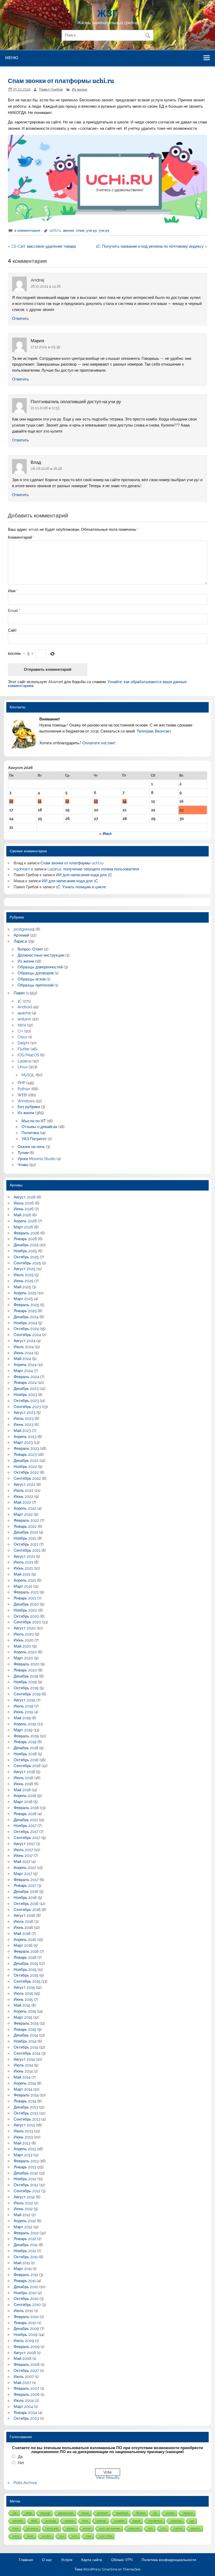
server (87, 2528)
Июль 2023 (24, 1419)
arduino (24, 1019)
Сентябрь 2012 (27, 2191)
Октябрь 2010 (26, 2299)
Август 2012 (24, 2197)
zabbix (178, 2528)
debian (71, 2528)
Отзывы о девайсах (39, 1127)
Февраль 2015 (26, 2023)
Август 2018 (24, 1772)
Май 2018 (22, 1790)
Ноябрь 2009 (26, 2335)
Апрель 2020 (25, 1652)
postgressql (24, 929)
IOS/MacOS (28, 1055)
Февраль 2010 (26, 2317)
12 (67, 801)
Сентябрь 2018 (27, 1766)
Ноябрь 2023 (25, 1395)
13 (96, 801)
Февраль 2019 (26, 1736)
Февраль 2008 (27, 2365)
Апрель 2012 (25, 2221)
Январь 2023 (25, 1455)
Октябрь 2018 (26, 1760)
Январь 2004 (25, 2413)
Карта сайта (92, 2560)
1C (20, 1001)
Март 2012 (23, 2227)
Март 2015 (23, 2017)
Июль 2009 (24, 2341)
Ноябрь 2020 (25, 1610)
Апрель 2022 (25, 1508)
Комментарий (21, 537)
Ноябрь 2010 (25, 2293)
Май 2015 (22, 2005)
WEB (22, 1095)
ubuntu (18, 2521)
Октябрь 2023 (26, 1401)
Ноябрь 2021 (25, 1538)
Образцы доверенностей (40, 967)
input (16, 2536)
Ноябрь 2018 (25, 1754)
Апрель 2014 (25, 2083)
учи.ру (104, 230)
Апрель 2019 (25, 1724)
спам (80, 230)
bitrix (22, 1025)
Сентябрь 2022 (27, 1478)
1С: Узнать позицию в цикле (81, 887)
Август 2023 (25, 1412)
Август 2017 (24, 1844)
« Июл (105, 834)
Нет (21, 2463)
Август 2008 (25, 2353)
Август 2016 (24, 1915)
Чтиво (23, 1165)
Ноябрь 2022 (25, 1467)
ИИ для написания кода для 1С (84, 875)
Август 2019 (24, 1700)
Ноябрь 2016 (25, 1898)
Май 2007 (22, 2383)
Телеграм (145, 731)
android (101, 2521)
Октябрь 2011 (26, 2257)
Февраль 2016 (26, 1951)
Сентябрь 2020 (27, 1622)
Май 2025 (22, 1287)
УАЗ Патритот (34, 1139)
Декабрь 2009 (26, 2329)
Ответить (20, 319)
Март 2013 (23, 2155)
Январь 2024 (25, 1383)
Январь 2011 (25, 2281)
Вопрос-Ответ (30, 949)
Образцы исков (32, 979)
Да (20, 2457)
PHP (21, 1083)
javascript (66, 2513)
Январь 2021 (25, 1598)
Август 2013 (24, 2125)
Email (14, 611)
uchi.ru (55, 230)
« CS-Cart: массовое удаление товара (42, 246)
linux (85, 2513)
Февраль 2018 (26, 1808)
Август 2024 (25, 1341)
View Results (108, 2478)
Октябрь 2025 (26, 1257)
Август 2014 (24, 2059)
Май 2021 (22, 1574)
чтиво (170, 2513)
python (103, 2513)
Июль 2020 (24, 1634)
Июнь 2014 (23, 2071)
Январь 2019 (25, 1742)
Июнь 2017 (23, 1856)
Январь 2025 (25, 1311)
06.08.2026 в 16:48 (46, 469)
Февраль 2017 (26, 1880)
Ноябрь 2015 (25, 1970)
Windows (26, 1101)
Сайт (12, 630)
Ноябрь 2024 (25, 1323)
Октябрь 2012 (26, 2185)
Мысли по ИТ (34, 1121)
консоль (176, 2521)
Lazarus (25, 1061)
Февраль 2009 (27, 2347)
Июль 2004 (24, 2401)
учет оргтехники (110, 2528)
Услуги (67, 2560)
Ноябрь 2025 (25, 1251)
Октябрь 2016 (26, 1904)
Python (24, 1089)
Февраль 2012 (26, 2233)
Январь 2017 (25, 1886)
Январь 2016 (25, 1957)
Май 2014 (22, 2077)
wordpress (155, 2521)
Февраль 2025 (26, 1305)
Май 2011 (22, 2263)
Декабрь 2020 (26, 1604)
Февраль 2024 (26, 1377)
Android (25, 1007)
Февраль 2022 (26, 1520)
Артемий (21, 935)
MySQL (28, 1075)
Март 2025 (23, 1299)
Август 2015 (24, 1987)
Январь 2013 (25, 2167)
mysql (45, 2513)
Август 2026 (25, 1197)
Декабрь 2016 (26, 1892)
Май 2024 (22, 1359)
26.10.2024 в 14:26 (46, 286)
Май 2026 (22, 1215)
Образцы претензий (36, 985)
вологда (51, 2521)
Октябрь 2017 (26, 1832)
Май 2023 (22, 1431)
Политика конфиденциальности (169, 2560)
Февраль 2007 (26, 2388)
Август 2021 (24, 1556)
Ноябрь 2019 (25, 1682)
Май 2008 (23, 2359)
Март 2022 (23, 1514)
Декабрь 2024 (26, 1317)
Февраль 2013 (26, 2161)
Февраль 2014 (26, 2095)
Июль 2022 (24, 1490)
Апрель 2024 (25, 1365)
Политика (30, 1133)
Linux (23, 1067)
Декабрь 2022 (26, 1461)
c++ (163, 2528)
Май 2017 (22, 1862)
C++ (20, 1031)
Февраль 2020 (26, 1664)
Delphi (23, 1043)
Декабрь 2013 (26, 2107)
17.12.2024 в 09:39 (45, 347)
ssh (150, 2528)
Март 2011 (23, 2269)
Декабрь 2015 (26, 1964)
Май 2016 (22, 1934)
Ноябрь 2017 (25, 1826)
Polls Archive (25, 2483)
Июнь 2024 (23, 1353)
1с (15, 2513)
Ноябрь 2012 (25, 2179)
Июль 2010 (23, 2311)
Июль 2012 (23, 2203)
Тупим (23, 1153)
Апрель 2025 (25, 1293)
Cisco (22, 1037)
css (62, 2536)
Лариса (20, 941)
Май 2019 (22, 1718)
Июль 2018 (23, 1778)
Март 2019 (23, 1730)
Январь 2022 (25, 1526)
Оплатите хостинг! (99, 743)
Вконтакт (163, 731)
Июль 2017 (23, 1850)
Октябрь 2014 (26, 2047)
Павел (19, 993)
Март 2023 (23, 1442)
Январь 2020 (25, 1670)
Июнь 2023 (23, 1425)
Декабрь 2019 (26, 1676)
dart (34, 2521)
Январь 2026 (25, 1239)
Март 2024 (23, 1371)
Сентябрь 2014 (27, 2053)
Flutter (24, 1049)
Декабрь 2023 (26, 1389)
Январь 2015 (25, 2029)
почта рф (52, 2528)
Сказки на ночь (31, 1147)
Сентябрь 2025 (27, 1263)
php (29, 2513)
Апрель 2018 (25, 1796)
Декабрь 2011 (26, 2245)
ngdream (22, 869)
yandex (47, 2536)
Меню (12, 58)
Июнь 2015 (23, 1999)
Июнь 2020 (24, 1640)
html (85, 2521)
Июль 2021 (23, 1562)
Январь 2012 (25, 2239)
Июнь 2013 (23, 2137)
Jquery (188, 2513)
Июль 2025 (24, 1275)
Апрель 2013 (25, 2149)
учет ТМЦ (106, 2536)
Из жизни (80, 89)
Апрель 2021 (25, 1580)
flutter (141, 2513)
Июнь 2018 (23, 1784)
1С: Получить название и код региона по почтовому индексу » (151, 246)
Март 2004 (23, 2407)
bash (31, 2536)
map (89, 2536)
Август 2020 (25, 1628)
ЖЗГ (107, 13)
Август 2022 (25, 1484)
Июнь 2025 (23, 1281)
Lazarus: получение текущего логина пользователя (93, 869)
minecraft (134, 2528)
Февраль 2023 (26, 1448)
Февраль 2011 (26, 2275)
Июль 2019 (23, 1706)
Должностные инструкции (41, 955)
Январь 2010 (25, 2323)
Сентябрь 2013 (27, 2119)
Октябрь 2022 (26, 1472)
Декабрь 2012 (26, 2173)
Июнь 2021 (23, 1568)
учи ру (92, 230)
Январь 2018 (25, 1814)
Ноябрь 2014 (25, 2041)
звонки (68, 230)
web (75, 2536)
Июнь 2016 (23, 1928)
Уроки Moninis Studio (37, 1159)
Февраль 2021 (26, 1592)
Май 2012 (22, 2215)
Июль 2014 (23, 2065)
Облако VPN (122, 2560)
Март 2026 (23, 1227)
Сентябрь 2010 (27, 2305)
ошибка (120, 2521)
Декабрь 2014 (26, 2035)
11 (40, 801)
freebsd (122, 2513)
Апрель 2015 (25, 2011)
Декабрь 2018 (26, 1748)
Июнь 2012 (23, 2209)
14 (125, 801)
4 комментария (27, 230)
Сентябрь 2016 (27, 1910)
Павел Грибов (51, 89)
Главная (26, 2560)
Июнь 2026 (24, 1209)
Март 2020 (23, 1658)
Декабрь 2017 (26, 1820)
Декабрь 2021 (26, 1532)
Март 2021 (23, 1586)
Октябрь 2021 (26, 1544)
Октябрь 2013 (26, 2113)
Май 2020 (22, 1646)
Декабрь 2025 (26, 1245)
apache (24, 1013)
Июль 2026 (24, 1203)
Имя (13, 591)
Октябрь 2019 (26, 1688)
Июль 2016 (23, 1921)
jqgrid (137, 2521)
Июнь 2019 (23, 1712)
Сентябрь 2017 (27, 1838)
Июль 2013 (23, 2131)
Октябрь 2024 (26, 1329)
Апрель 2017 (25, 1868)
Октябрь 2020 (26, 1616)
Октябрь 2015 (26, 1975)
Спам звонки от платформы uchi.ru (72, 863)
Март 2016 (23, 1945)
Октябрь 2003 (26, 2418)
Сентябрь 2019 (27, 1694)
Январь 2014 (25, 2101)
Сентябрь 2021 (27, 1550)
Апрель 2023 (25, 1437)
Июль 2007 (24, 2377)
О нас (47, 2560)
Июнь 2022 (23, 1497)
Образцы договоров (36, 973)
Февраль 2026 (26, 1233)
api (192, 2521)
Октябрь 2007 (26, 2371)
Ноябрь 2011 (25, 2251)
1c (155, 2513)
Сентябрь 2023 (27, 1407)
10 (11, 801)
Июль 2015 (23, 1993)
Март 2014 (23, 2089)
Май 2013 (22, 2143)
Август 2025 (25, 1269)
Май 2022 (22, 1502)
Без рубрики (29, 1107)
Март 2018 (23, 1802)
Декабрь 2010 (26, 2287)
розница (32, 2528)
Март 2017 (23, 1874)
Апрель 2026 (25, 1221)
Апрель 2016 (25, 1940)
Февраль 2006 (27, 2395)
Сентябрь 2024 (27, 1335)
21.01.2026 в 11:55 (45, 408)
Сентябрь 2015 (27, 1981)
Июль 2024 (24, 1347)
